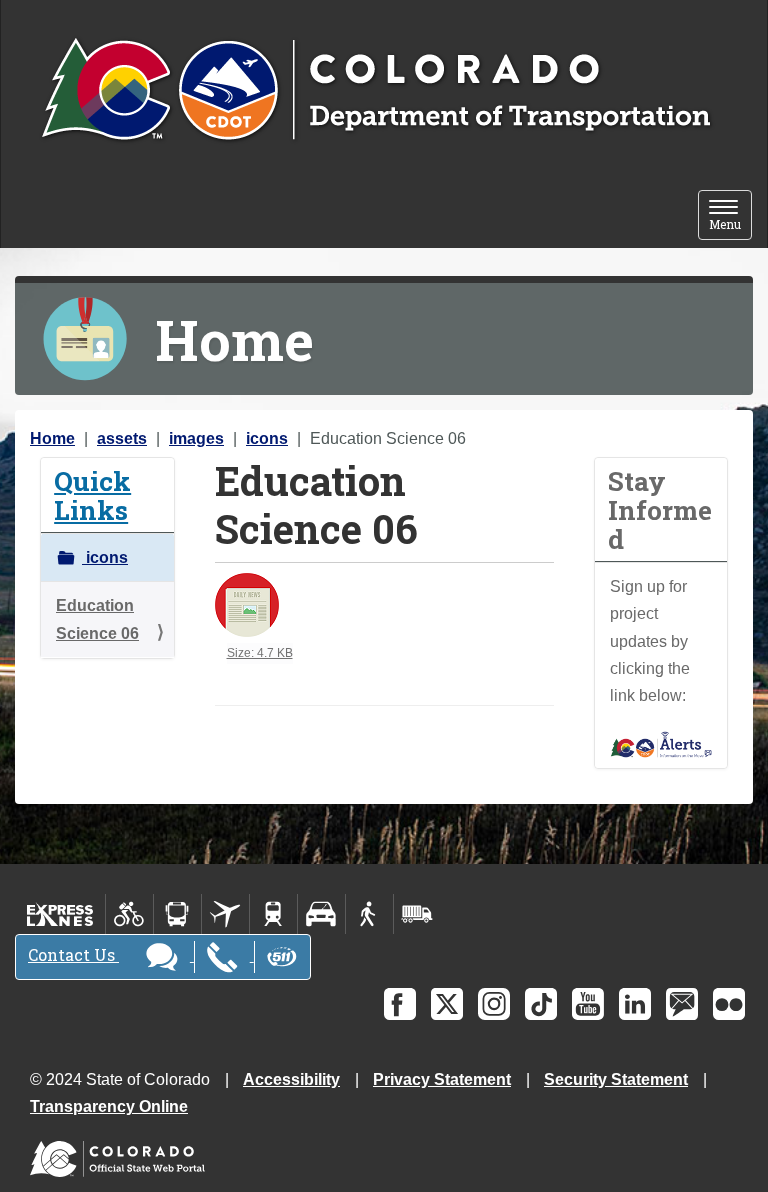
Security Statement (616, 1079)
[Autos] (321, 914)
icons (267, 438)
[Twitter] (447, 1004)
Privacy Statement (442, 1079)
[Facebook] (400, 1004)
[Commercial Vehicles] (417, 914)
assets (122, 438)
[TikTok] (541, 1004)
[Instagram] (494, 1004)
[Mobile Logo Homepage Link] (375, 91)
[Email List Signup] (682, 1004)
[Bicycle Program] (129, 914)
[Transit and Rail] (177, 914)
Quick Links (92, 495)
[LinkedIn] (635, 1004)
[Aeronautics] (225, 914)
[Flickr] (729, 1004)
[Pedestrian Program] (369, 914)
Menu (730, 216)
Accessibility (291, 1079)
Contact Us (73, 954)
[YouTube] (588, 1004)
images (196, 438)
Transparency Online (109, 1106)
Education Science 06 (97, 619)
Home (52, 438)
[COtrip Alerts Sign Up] (661, 743)
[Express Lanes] (60, 914)
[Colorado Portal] (121, 1154)
